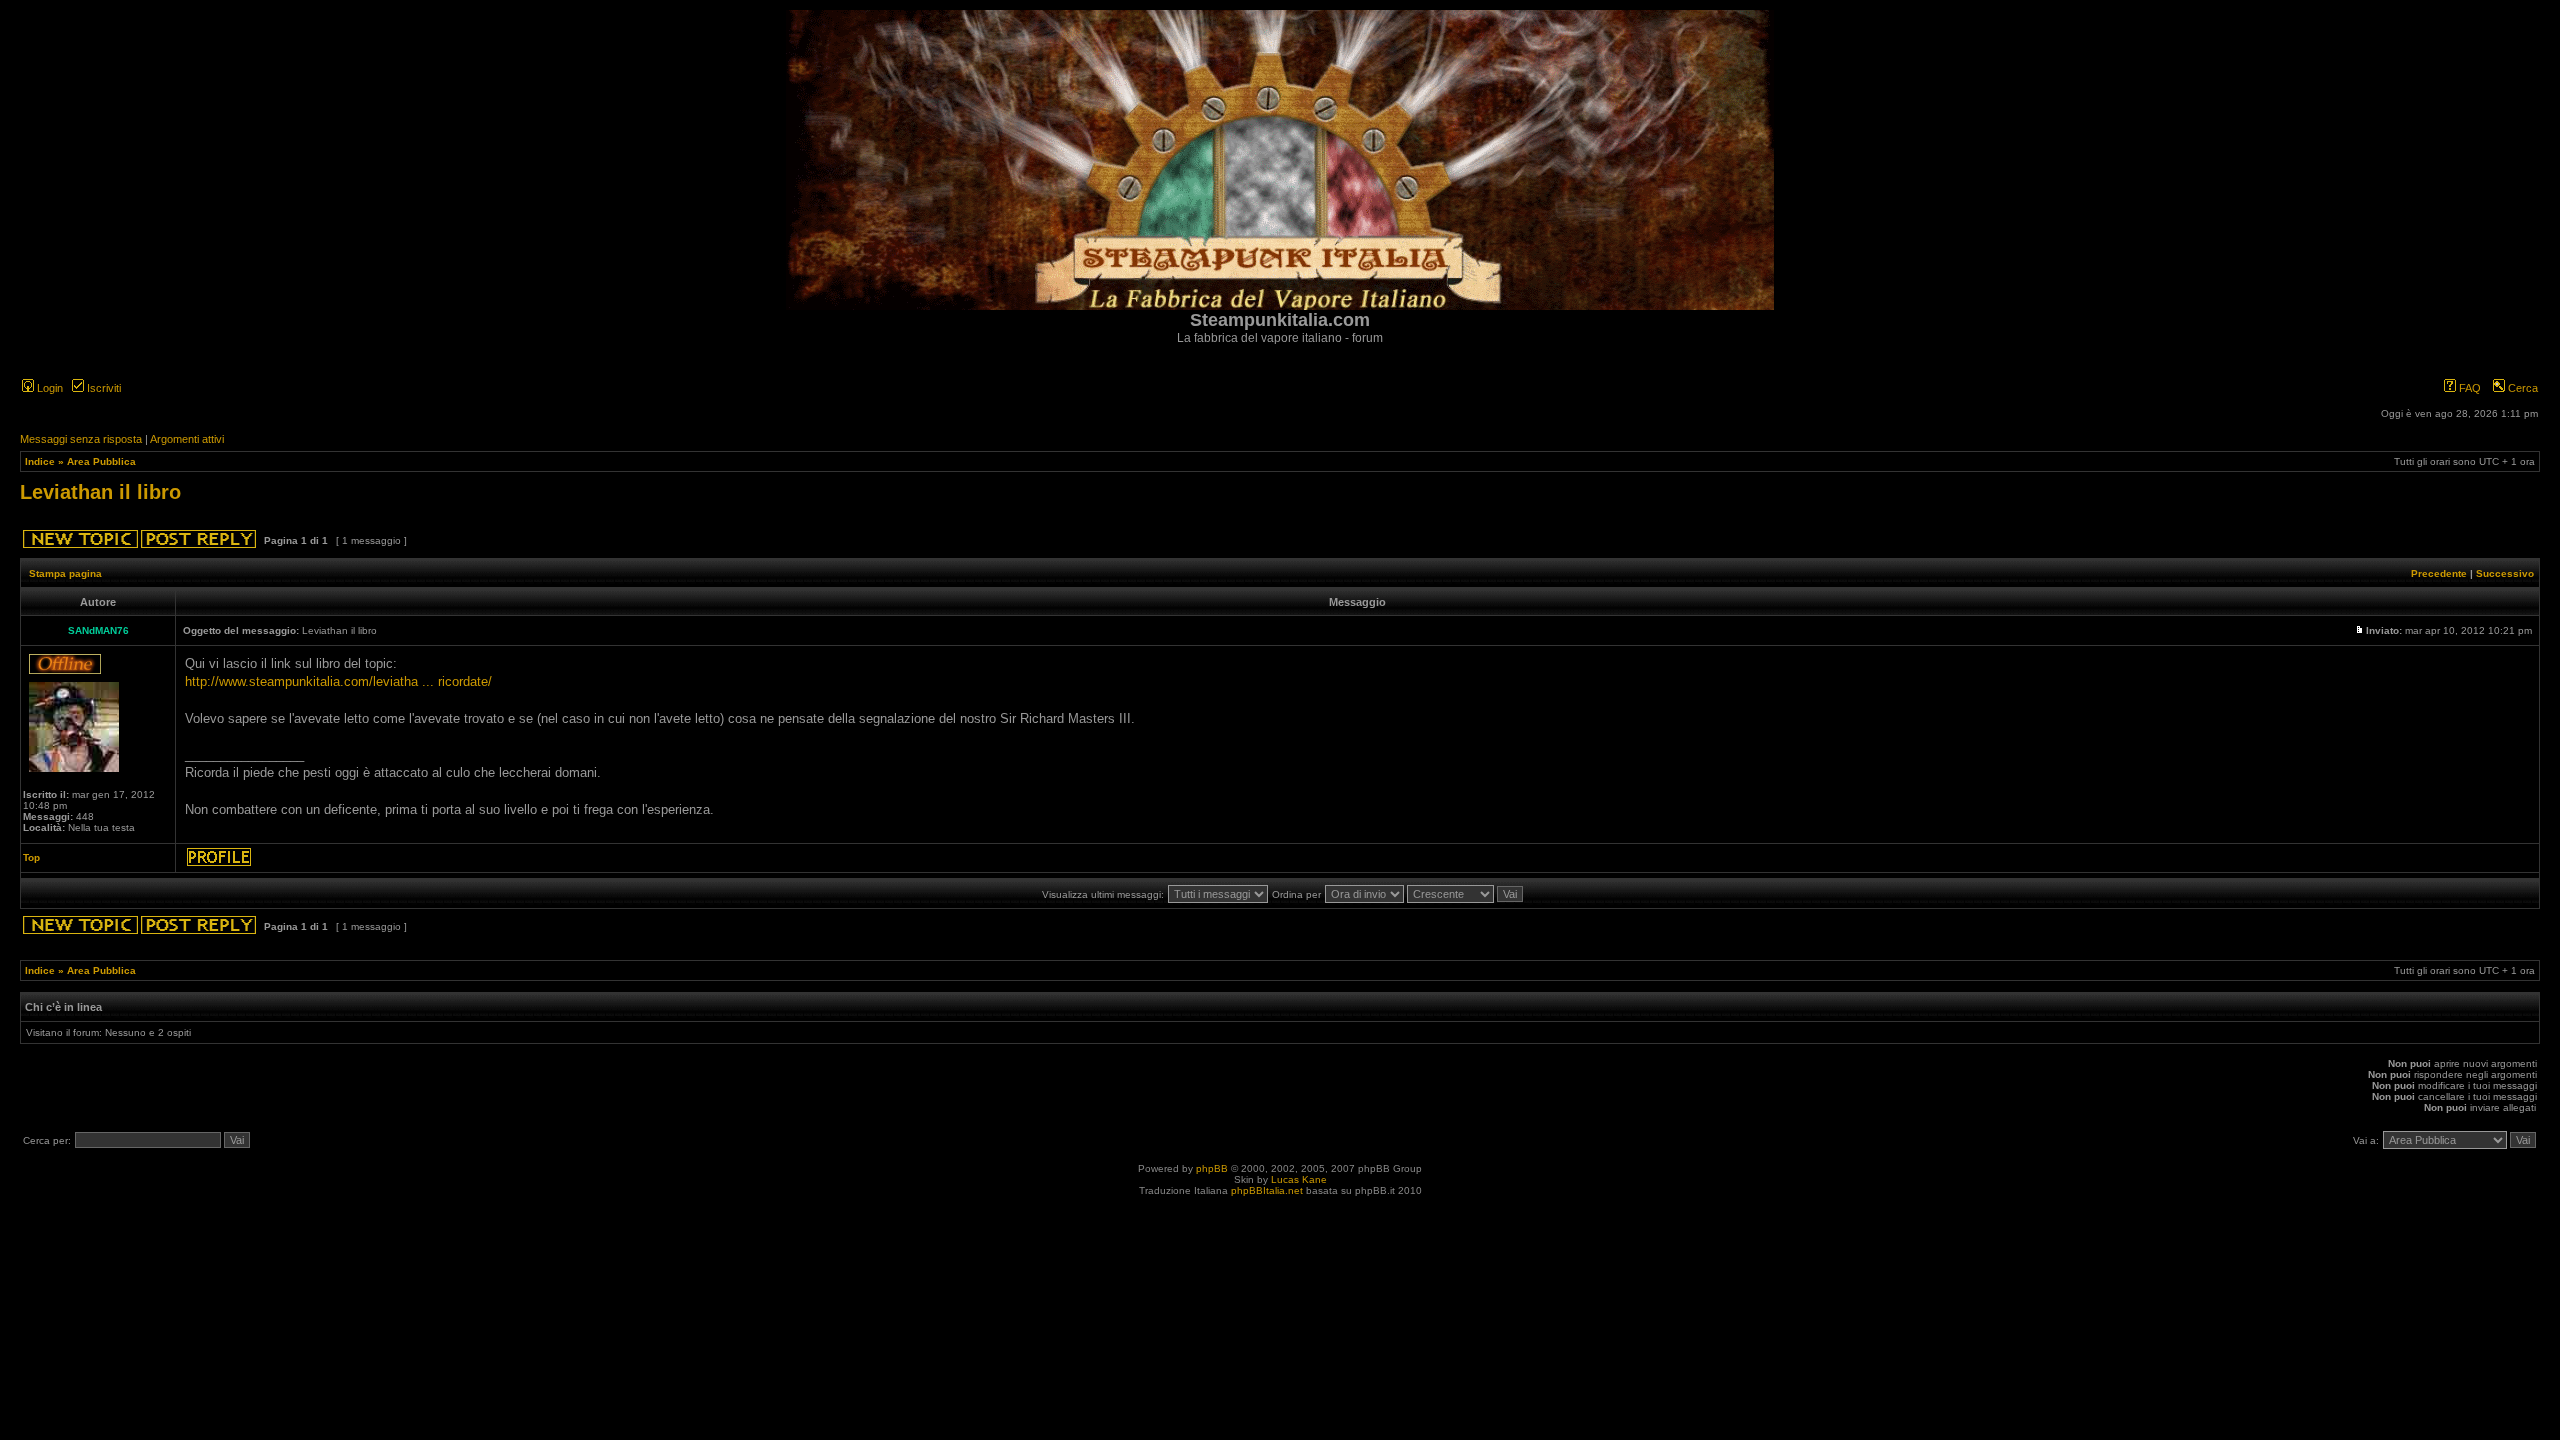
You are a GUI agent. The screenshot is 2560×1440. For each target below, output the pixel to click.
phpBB (1212, 1168)
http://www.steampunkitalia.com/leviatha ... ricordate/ (338, 681)
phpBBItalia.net (1267, 1190)
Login (48, 388)
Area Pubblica (101, 461)
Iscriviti (102, 388)
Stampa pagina (65, 573)
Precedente (2439, 573)
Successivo (2505, 573)
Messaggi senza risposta (81, 439)
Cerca (2521, 388)
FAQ (2468, 388)
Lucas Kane (1299, 1179)
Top (31, 857)
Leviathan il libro (100, 492)
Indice (40, 461)
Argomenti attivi (187, 439)
